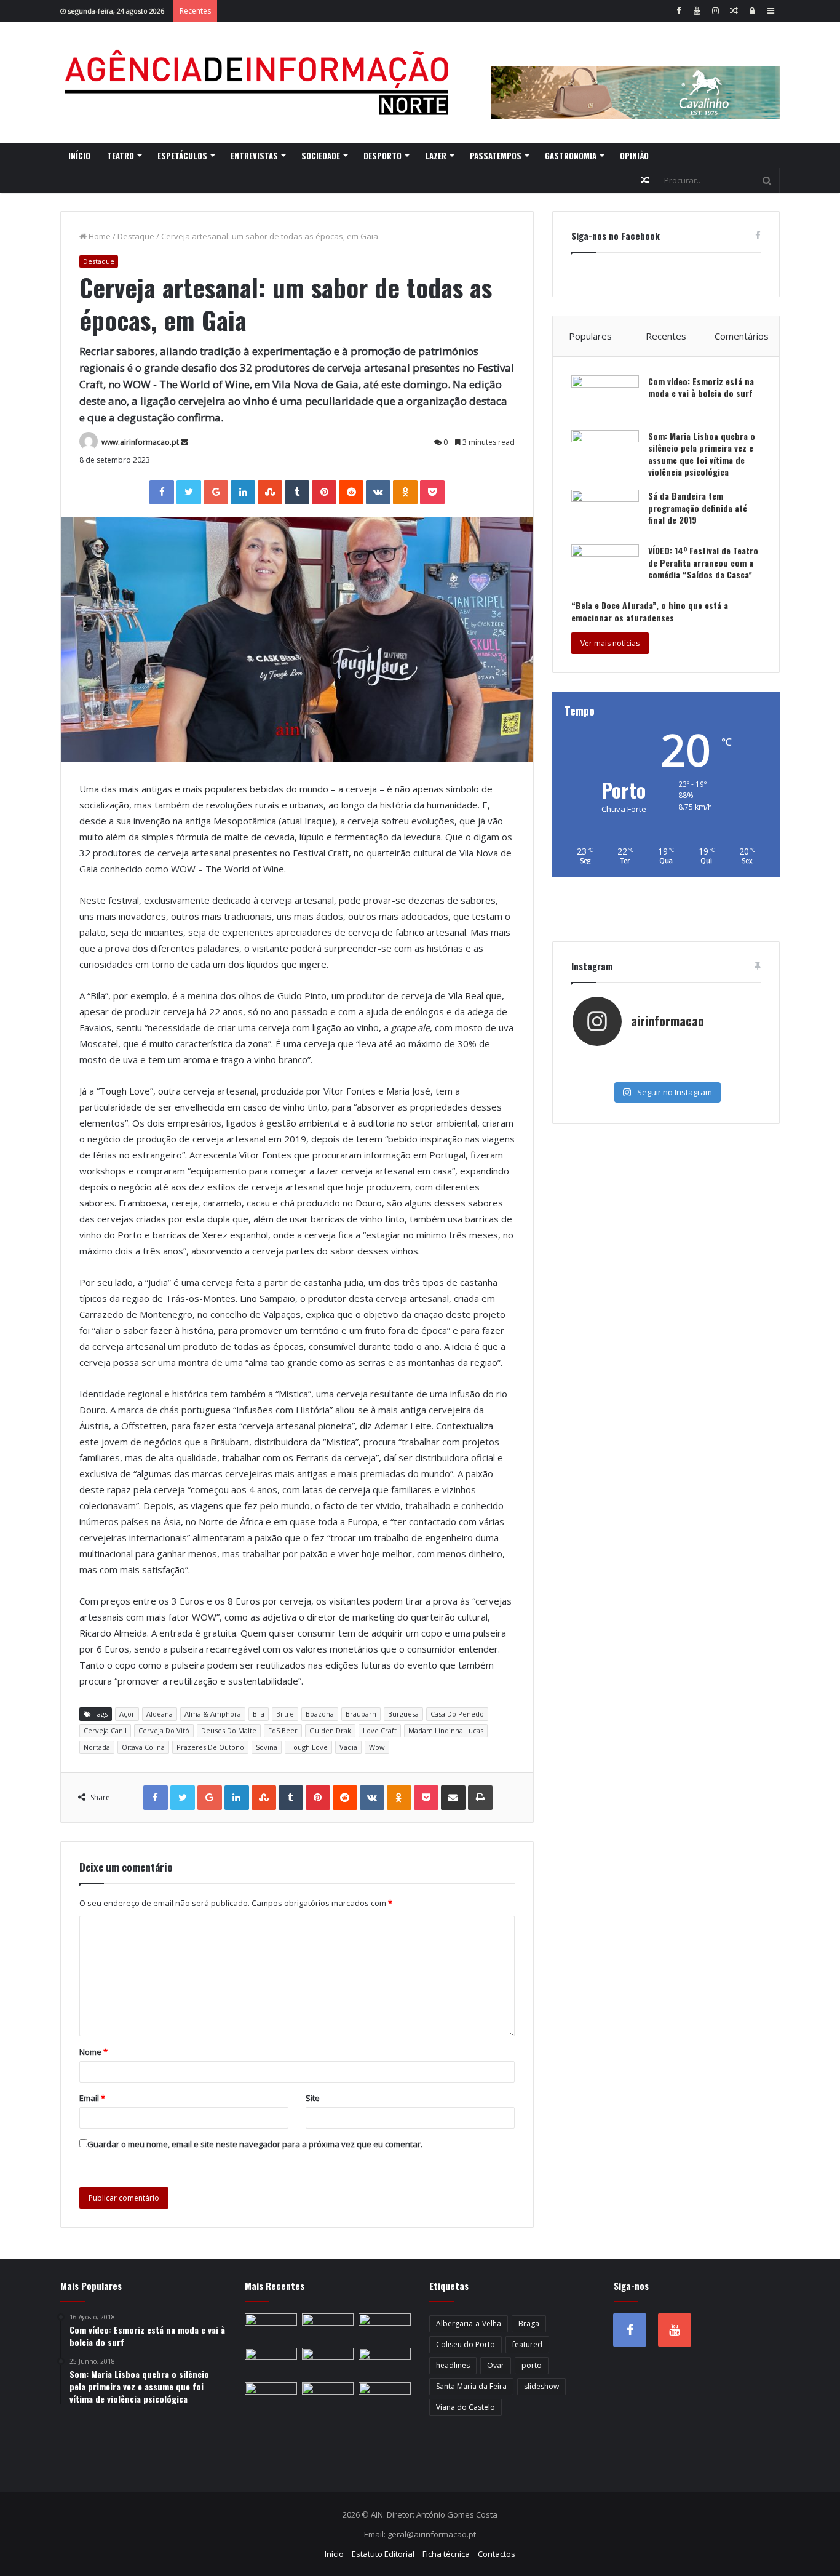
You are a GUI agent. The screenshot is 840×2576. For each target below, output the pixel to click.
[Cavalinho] (635, 76)
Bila (259, 1714)
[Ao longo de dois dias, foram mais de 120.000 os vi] (666, 1072)
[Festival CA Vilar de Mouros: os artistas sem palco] (385, 2363)
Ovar (496, 2365)
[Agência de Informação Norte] (260, 82)
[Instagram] (715, 11)
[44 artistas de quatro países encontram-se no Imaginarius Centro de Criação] (328, 2363)
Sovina (267, 1747)
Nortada (97, 1747)
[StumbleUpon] (270, 492)
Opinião (634, 156)
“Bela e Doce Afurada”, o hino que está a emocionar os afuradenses (650, 611)
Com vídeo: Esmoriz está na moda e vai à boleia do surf (701, 387)
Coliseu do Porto (466, 2344)
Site (313, 2098)
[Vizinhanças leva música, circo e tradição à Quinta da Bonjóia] (328, 2397)
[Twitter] (189, 492)
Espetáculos (182, 156)
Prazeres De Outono (210, 1747)
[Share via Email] (453, 1798)
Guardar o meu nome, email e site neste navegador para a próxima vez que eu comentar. (255, 2144)
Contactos (497, 2554)
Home (99, 236)
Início (79, 156)
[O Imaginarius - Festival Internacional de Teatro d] (604, 1059)
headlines (453, 2365)
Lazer (436, 156)
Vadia (348, 1747)
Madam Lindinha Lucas (446, 1730)
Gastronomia (571, 156)
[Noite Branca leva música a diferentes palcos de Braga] (271, 2363)
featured (527, 2344)
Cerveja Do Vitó (164, 1730)
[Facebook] (678, 11)
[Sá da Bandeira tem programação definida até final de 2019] (605, 513)
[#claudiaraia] (666, 1059)
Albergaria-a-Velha (469, 2323)
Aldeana (160, 1714)
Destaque (136, 236)
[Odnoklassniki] (405, 492)
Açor (127, 1714)
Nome (93, 2052)
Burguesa (403, 1714)
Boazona (320, 1714)
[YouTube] (697, 11)
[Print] (480, 1798)
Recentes (666, 336)
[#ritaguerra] (604, 1072)
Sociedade (321, 156)
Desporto (382, 156)
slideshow (541, 2386)
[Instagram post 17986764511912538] (728, 1059)
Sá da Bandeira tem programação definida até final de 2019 (698, 508)
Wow (377, 1747)
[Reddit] (351, 492)
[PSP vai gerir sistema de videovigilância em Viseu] (328, 2328)
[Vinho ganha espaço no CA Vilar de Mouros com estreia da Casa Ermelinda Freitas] (271, 2397)
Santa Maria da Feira (471, 2386)
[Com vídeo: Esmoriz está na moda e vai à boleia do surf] (605, 398)
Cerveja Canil (105, 1730)
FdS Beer (283, 1730)
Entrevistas (254, 156)
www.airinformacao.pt (140, 442)
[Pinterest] (324, 492)
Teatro (121, 156)
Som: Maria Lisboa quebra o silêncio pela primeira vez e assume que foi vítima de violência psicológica (702, 454)
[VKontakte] (378, 492)
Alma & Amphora (213, 1714)
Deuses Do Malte (229, 1730)
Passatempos (496, 156)
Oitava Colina (143, 1747)
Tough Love (308, 1747)
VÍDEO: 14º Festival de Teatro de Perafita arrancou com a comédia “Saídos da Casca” (703, 562)
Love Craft (380, 1730)
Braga (529, 2323)
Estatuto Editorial (383, 2554)
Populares (590, 336)
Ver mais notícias (610, 643)
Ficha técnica (446, 2554)
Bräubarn (361, 1714)
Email (92, 2098)
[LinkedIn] (243, 492)
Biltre (285, 1714)
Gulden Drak (330, 1730)
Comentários (742, 336)
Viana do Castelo (466, 2407)
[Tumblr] (297, 492)
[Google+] (216, 492)
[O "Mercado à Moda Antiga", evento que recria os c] (728, 1072)
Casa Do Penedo (457, 1714)
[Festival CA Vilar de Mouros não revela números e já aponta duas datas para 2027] (385, 2328)
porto (532, 2365)
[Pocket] (432, 492)
